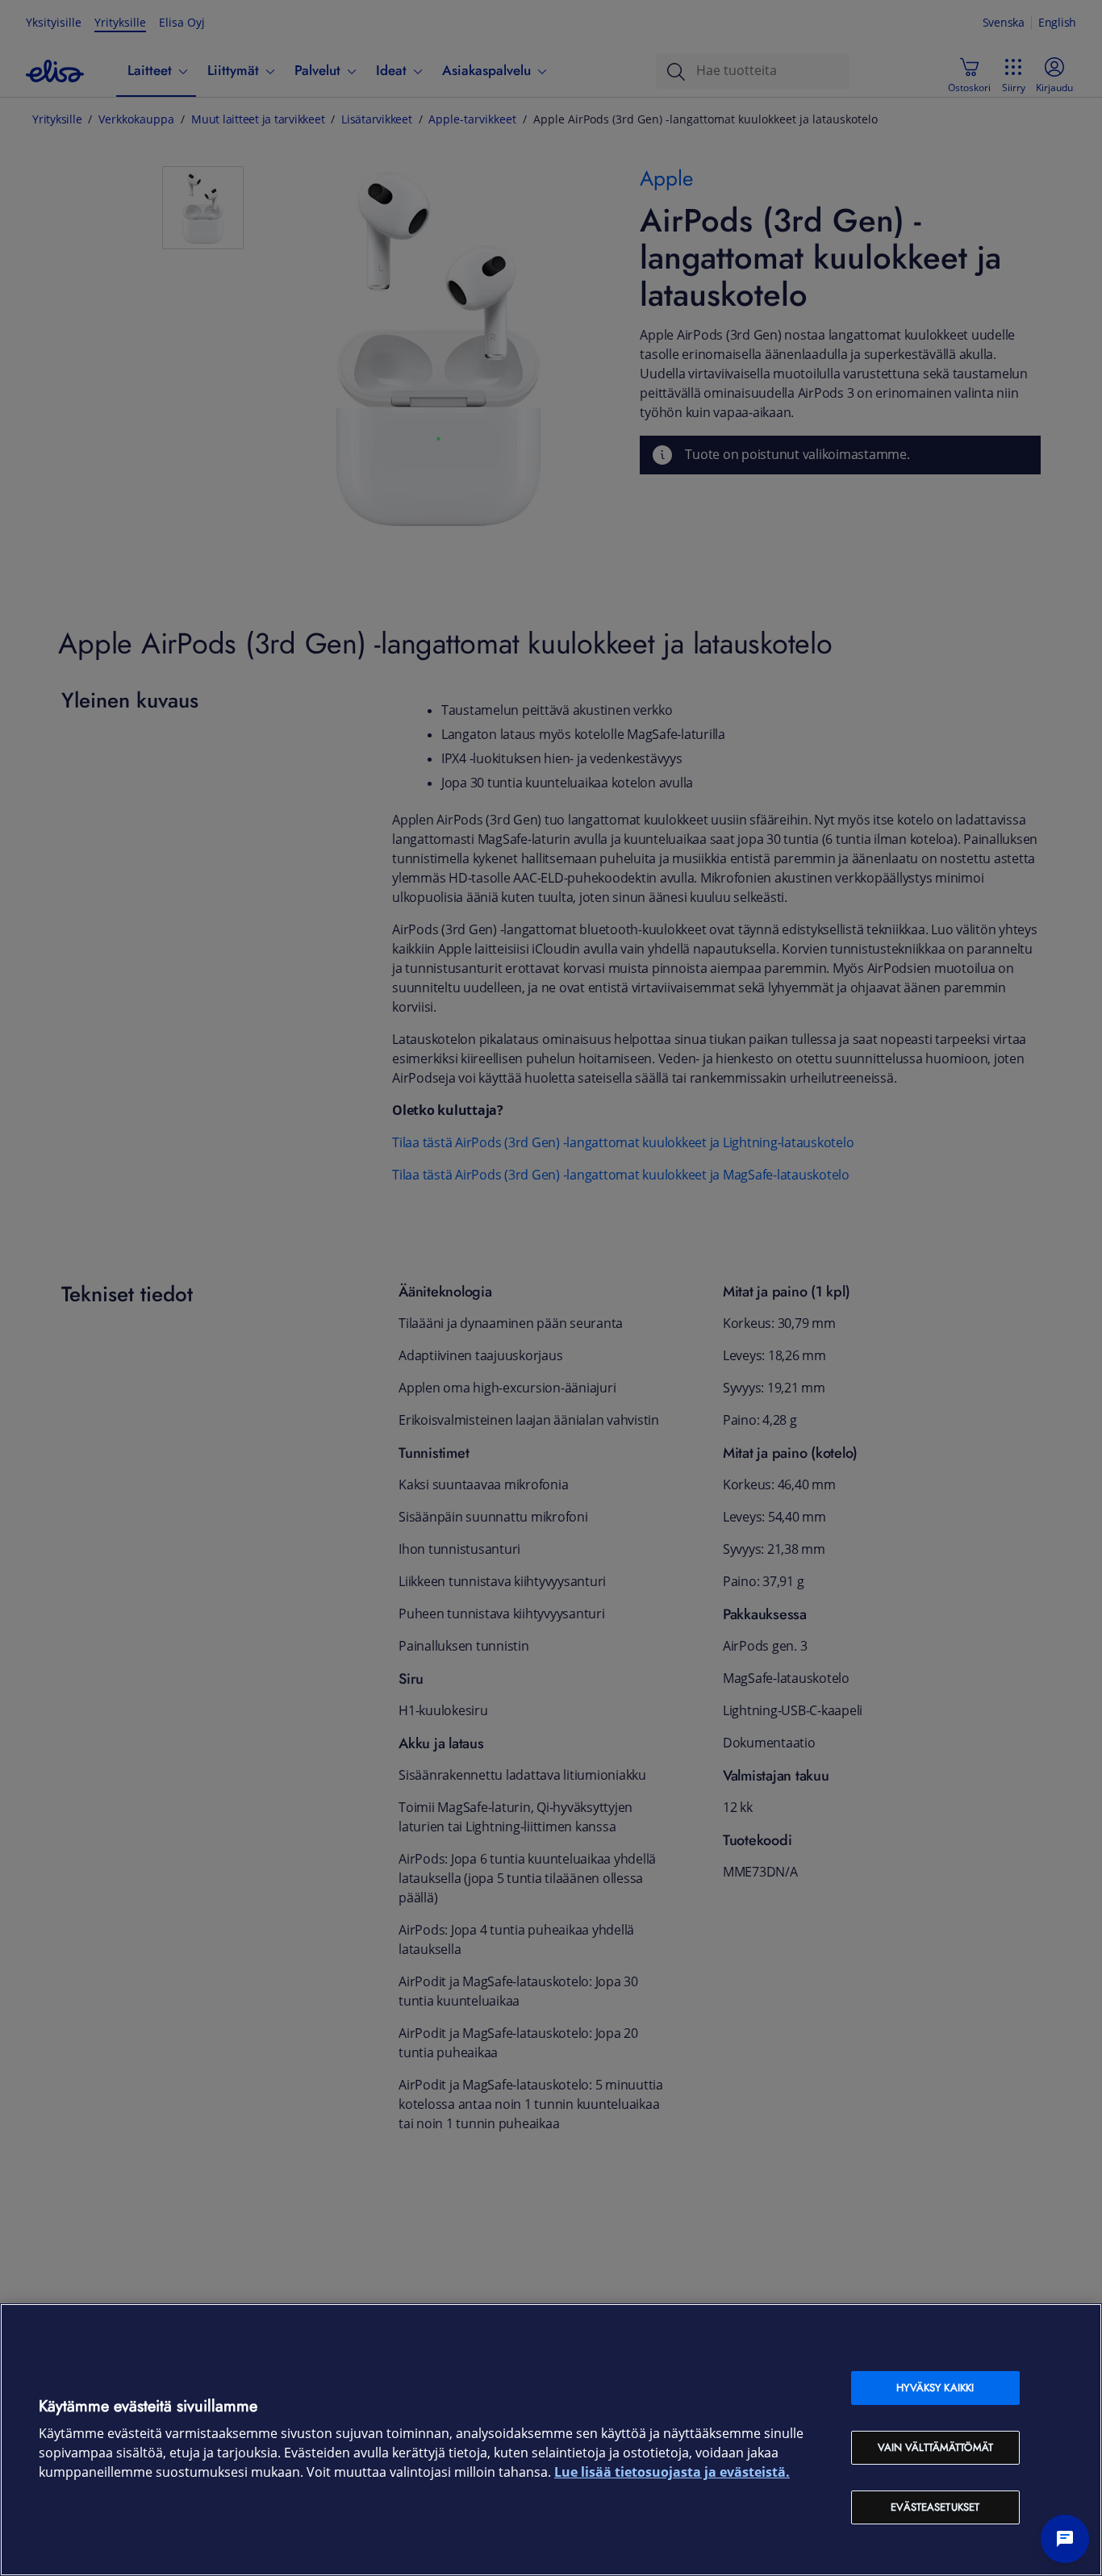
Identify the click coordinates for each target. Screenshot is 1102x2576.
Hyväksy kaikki (935, 2388)
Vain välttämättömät (935, 2447)
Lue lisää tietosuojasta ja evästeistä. (672, 2472)
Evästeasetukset (935, 2507)
